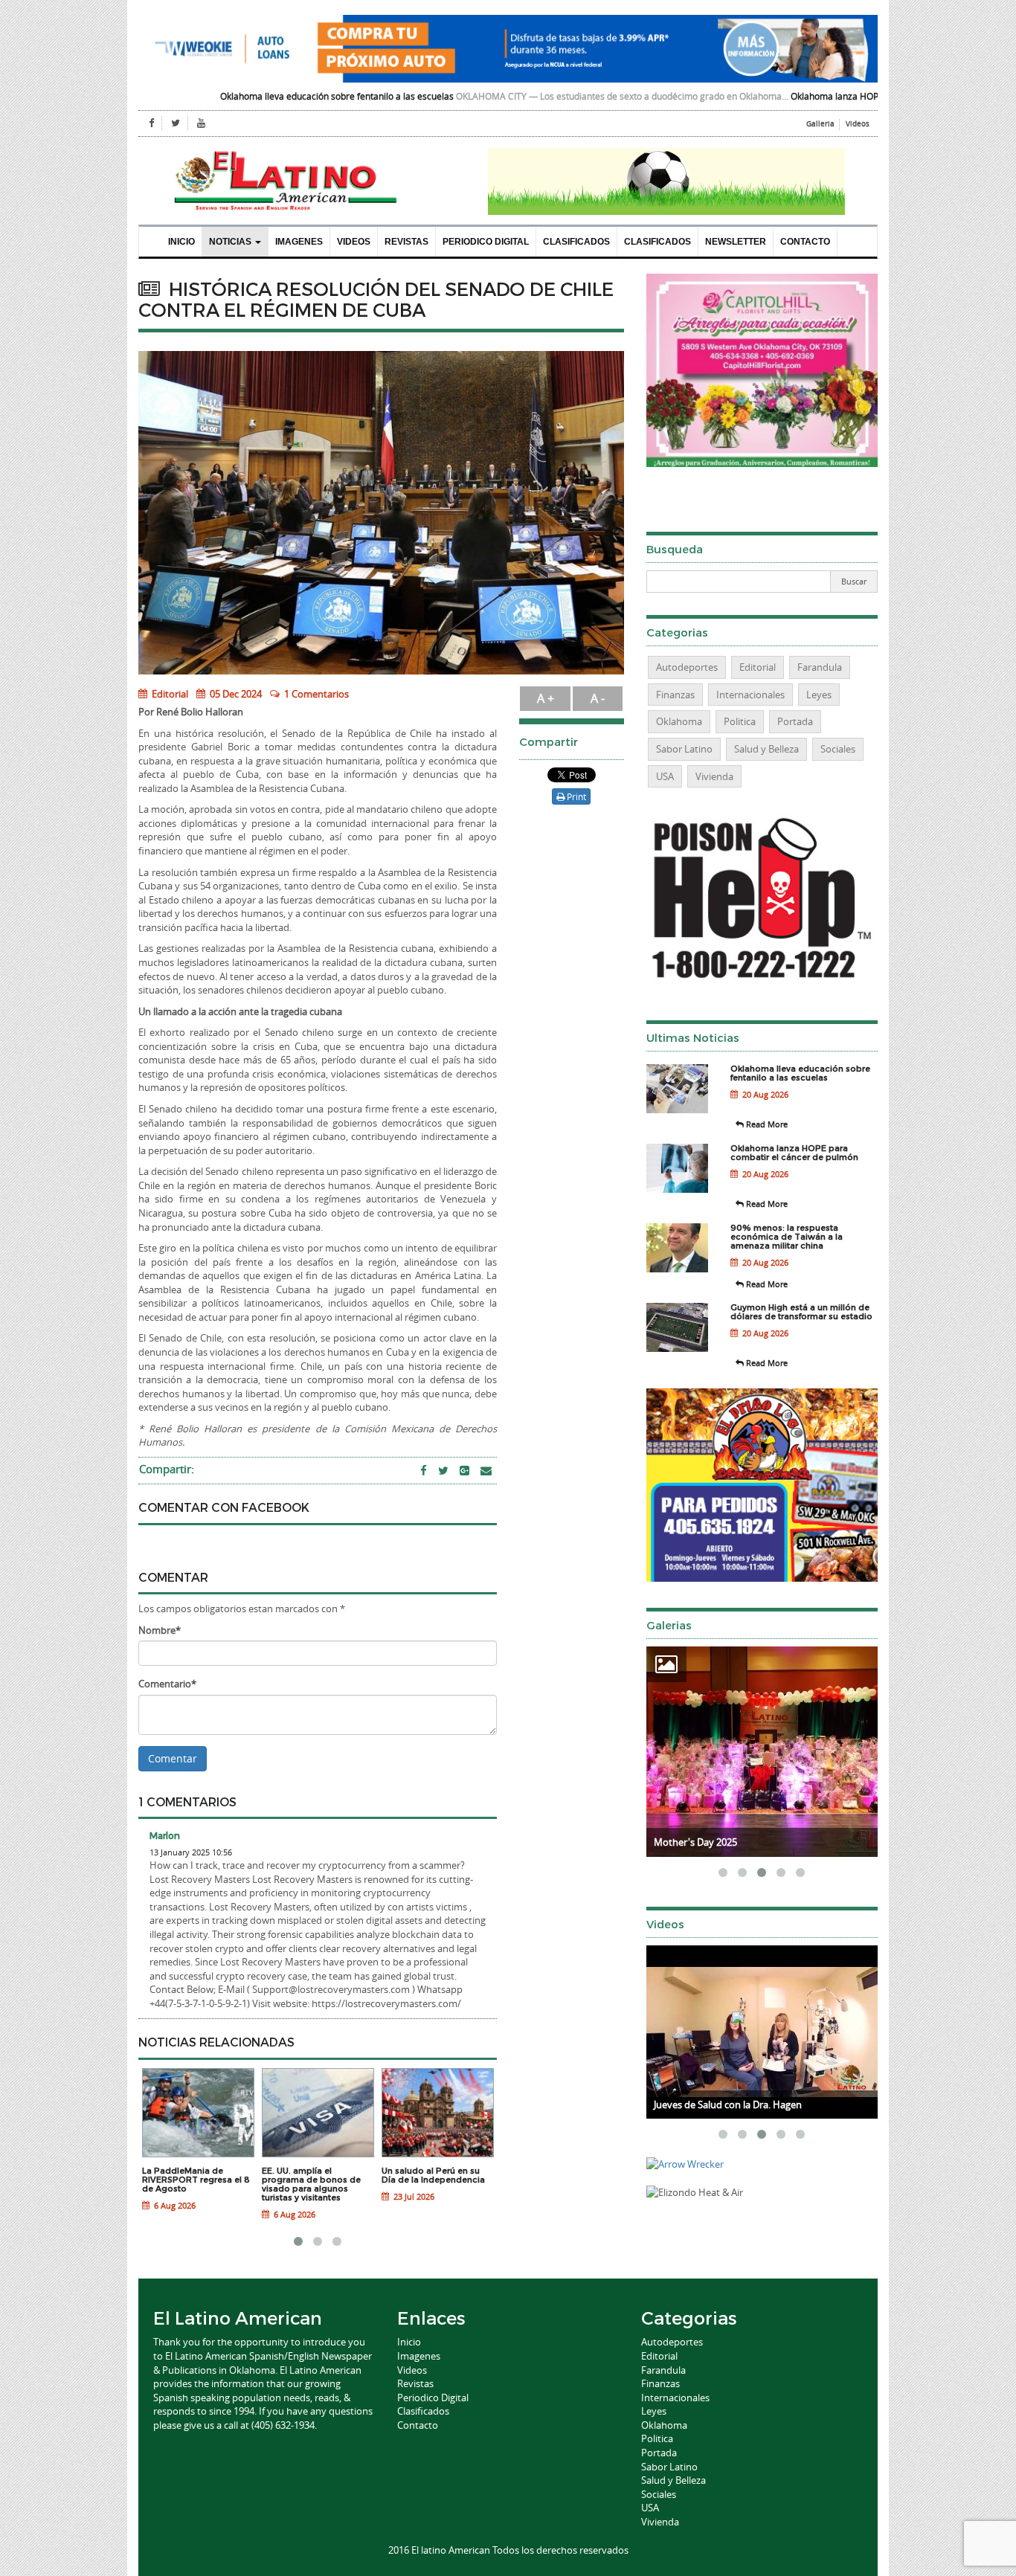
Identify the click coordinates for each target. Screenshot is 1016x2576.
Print (575, 796)
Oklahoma (679, 721)
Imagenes (299, 242)
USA (665, 776)
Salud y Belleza (766, 749)
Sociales (838, 749)
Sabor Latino (684, 749)
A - (598, 698)
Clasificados (576, 242)
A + (546, 698)
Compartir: (167, 1469)
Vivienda (714, 776)
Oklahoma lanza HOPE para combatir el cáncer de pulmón (807, 96)
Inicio (181, 242)
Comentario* (167, 1684)
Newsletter (736, 242)
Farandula (820, 667)
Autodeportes (687, 667)
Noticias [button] (231, 242)
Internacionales (750, 695)
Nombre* (160, 1630)
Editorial (169, 694)
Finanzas (675, 695)
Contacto (805, 242)
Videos (858, 124)
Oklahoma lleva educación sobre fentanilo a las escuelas (235, 96)
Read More (766, 1124)
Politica (740, 721)
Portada (795, 721)
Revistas (406, 242)
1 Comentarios (316, 694)
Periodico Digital (486, 242)
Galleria (820, 124)
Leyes (819, 695)
